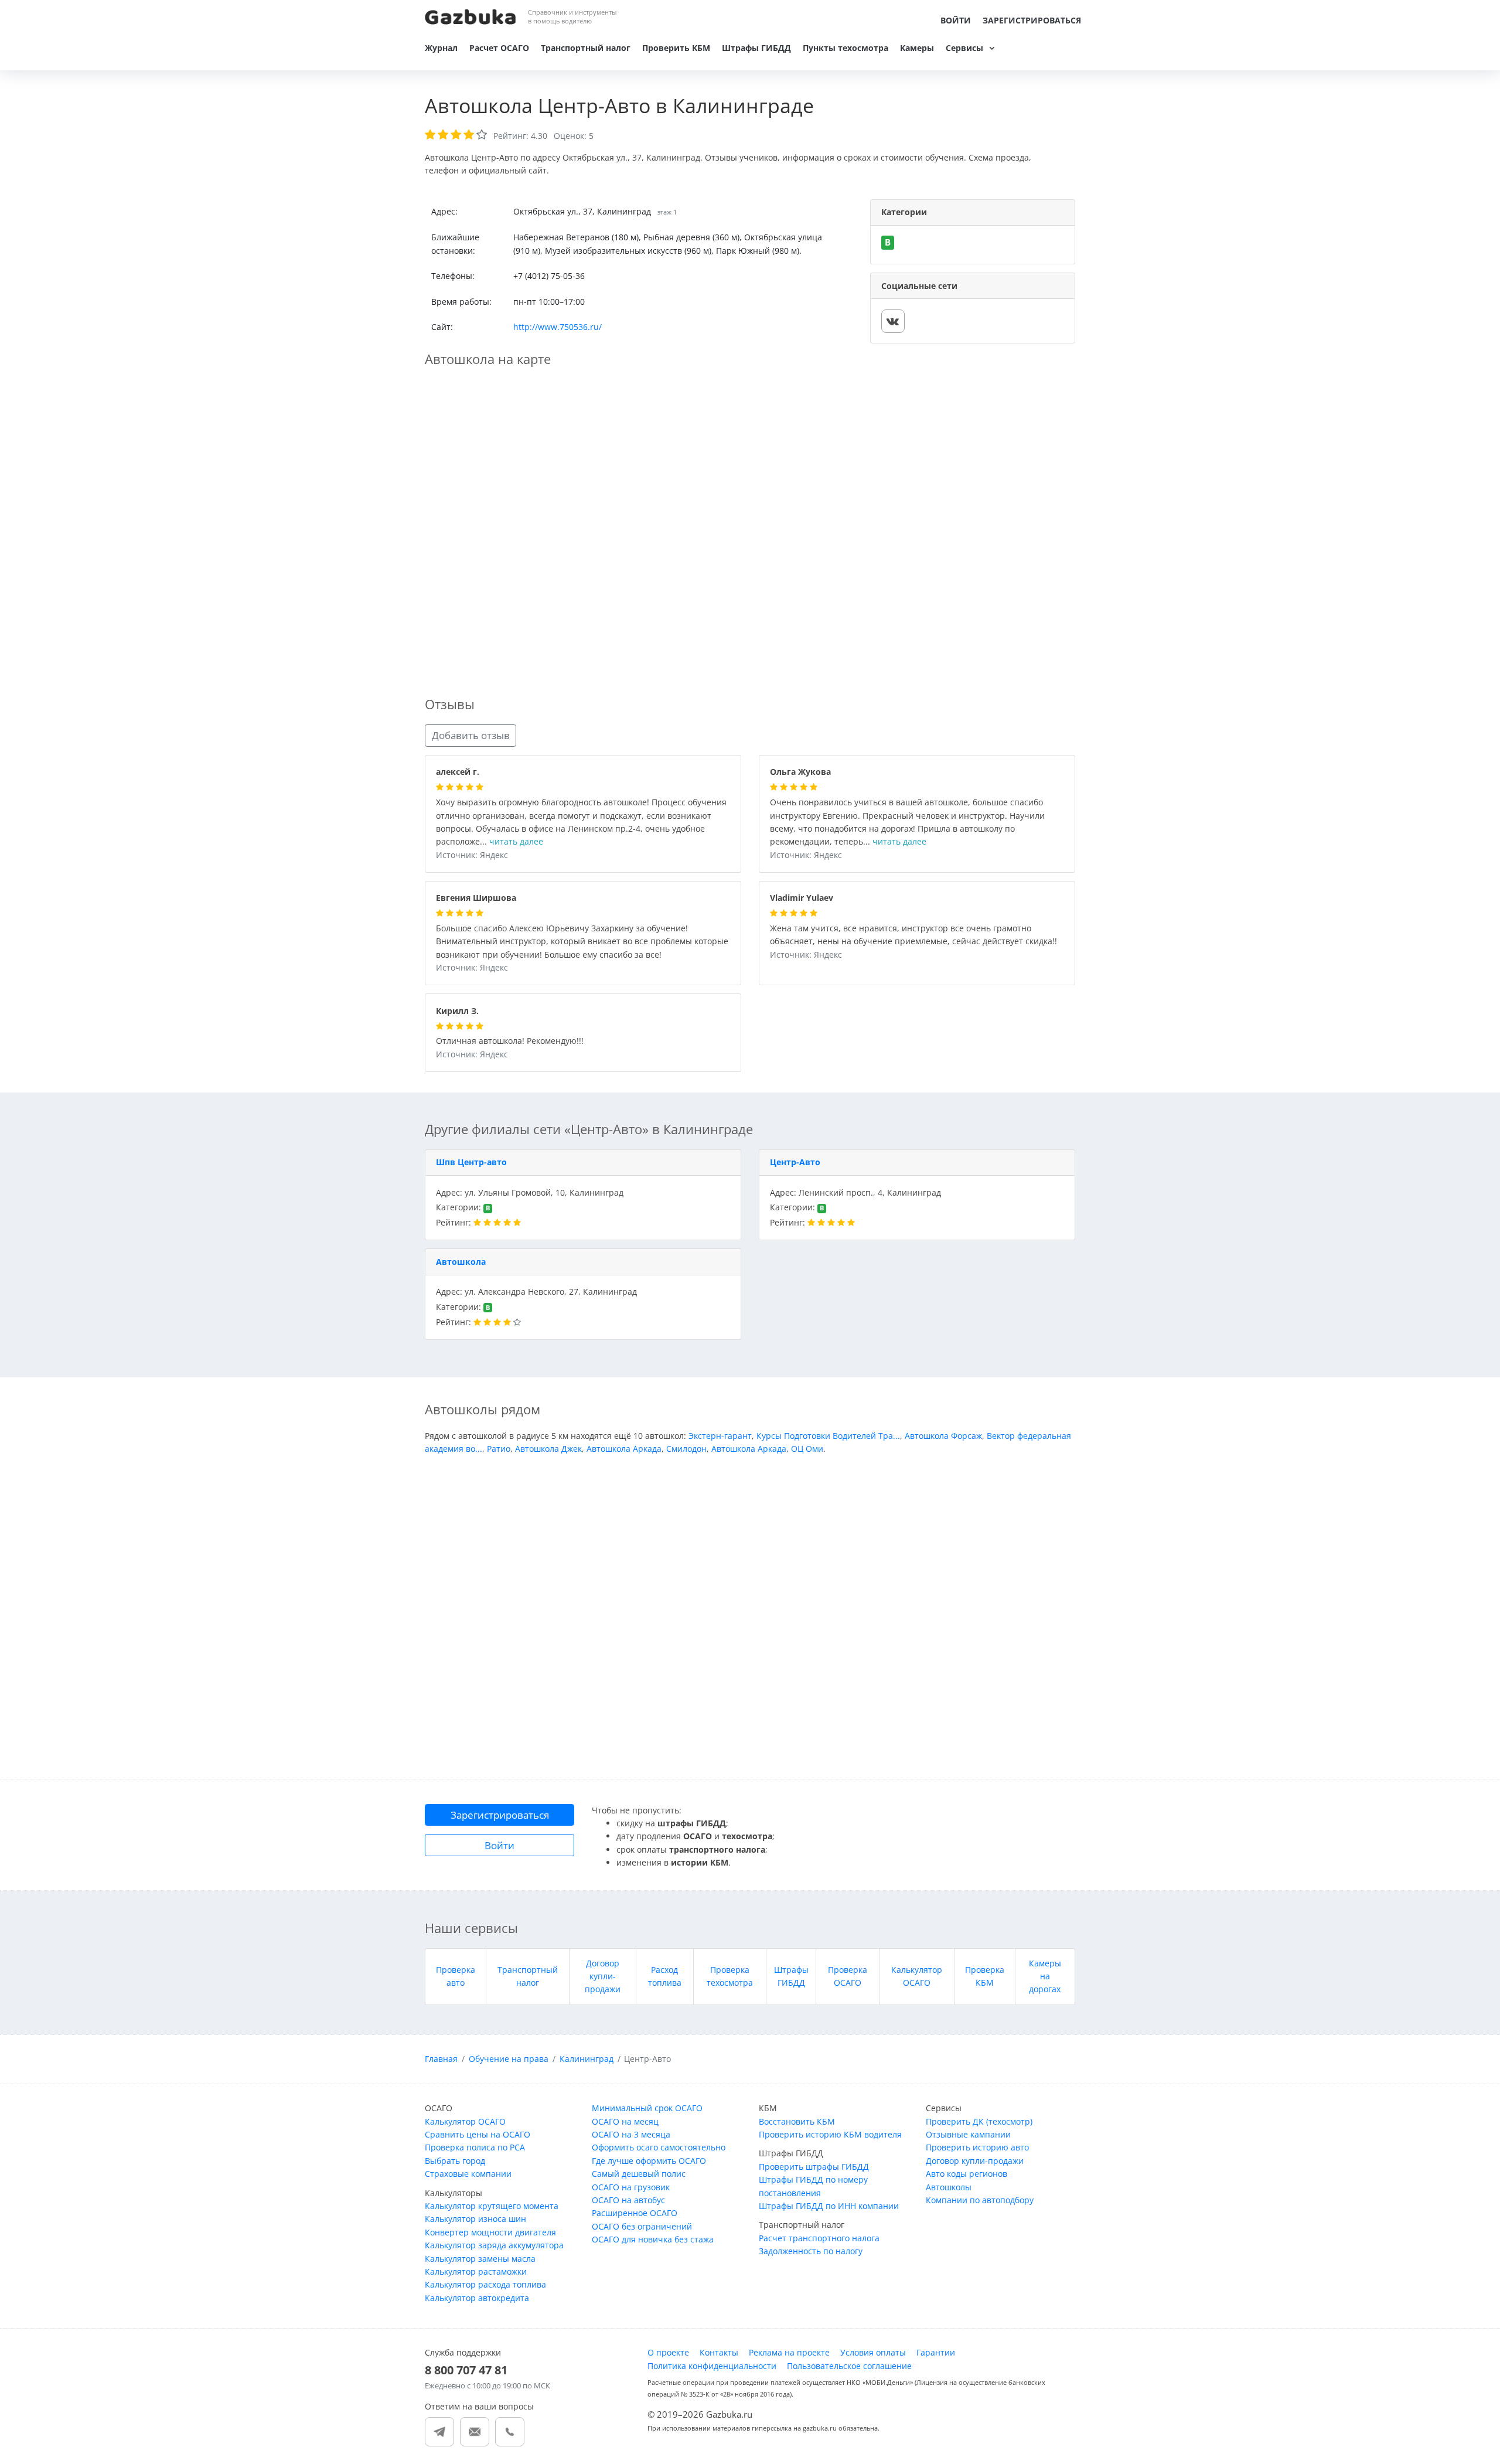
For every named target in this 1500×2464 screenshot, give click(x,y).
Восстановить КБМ (797, 2121)
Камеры (917, 48)
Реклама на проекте (789, 2352)
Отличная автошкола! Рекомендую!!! (510, 1041)
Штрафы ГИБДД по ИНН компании (829, 2206)
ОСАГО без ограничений (642, 2226)
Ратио (499, 1449)
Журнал (441, 48)
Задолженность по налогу (811, 2251)
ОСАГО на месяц (625, 2121)
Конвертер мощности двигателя (490, 2232)
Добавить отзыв (471, 735)
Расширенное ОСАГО (635, 2213)
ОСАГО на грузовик (631, 2187)
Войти (956, 20)
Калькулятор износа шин (475, 2219)
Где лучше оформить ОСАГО (649, 2161)
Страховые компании (468, 2174)
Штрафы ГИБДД (756, 48)
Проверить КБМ (676, 48)
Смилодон (686, 1449)
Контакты (719, 2352)
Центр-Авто (795, 1162)
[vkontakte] (893, 321)
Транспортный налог (586, 48)
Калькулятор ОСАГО (465, 2121)
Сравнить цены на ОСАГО (478, 2134)
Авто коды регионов (967, 2174)
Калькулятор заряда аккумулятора (494, 2245)
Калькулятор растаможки (476, 2271)
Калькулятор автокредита (477, 2298)
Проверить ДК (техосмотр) (979, 2121)
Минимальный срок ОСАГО (647, 2108)
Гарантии (936, 2352)
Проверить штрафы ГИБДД (814, 2167)
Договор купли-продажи (603, 1976)
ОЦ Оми (807, 1449)
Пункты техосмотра (846, 48)
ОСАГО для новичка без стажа (653, 2239)
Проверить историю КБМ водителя (830, 2134)
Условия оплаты (873, 2352)
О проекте (668, 2352)
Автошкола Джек (548, 1449)
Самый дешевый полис (639, 2174)
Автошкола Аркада (624, 1449)
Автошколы (949, 2187)
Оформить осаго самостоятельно (659, 2147)
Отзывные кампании (968, 2134)
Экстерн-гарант (720, 1436)
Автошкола (461, 1262)
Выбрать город (455, 2161)
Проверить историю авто (977, 2147)
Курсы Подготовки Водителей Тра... (828, 1436)
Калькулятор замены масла (480, 2259)
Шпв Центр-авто (471, 1162)
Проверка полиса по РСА (475, 2147)
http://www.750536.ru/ (558, 327)
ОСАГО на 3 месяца (631, 2134)
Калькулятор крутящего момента (492, 2206)
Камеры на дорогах (1045, 1976)
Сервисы (964, 48)
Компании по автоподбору (980, 2200)
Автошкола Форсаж (943, 1436)
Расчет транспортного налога (819, 2238)
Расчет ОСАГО (499, 48)
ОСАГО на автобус (628, 2200)
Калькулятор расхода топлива (485, 2284)
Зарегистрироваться (1032, 20)
